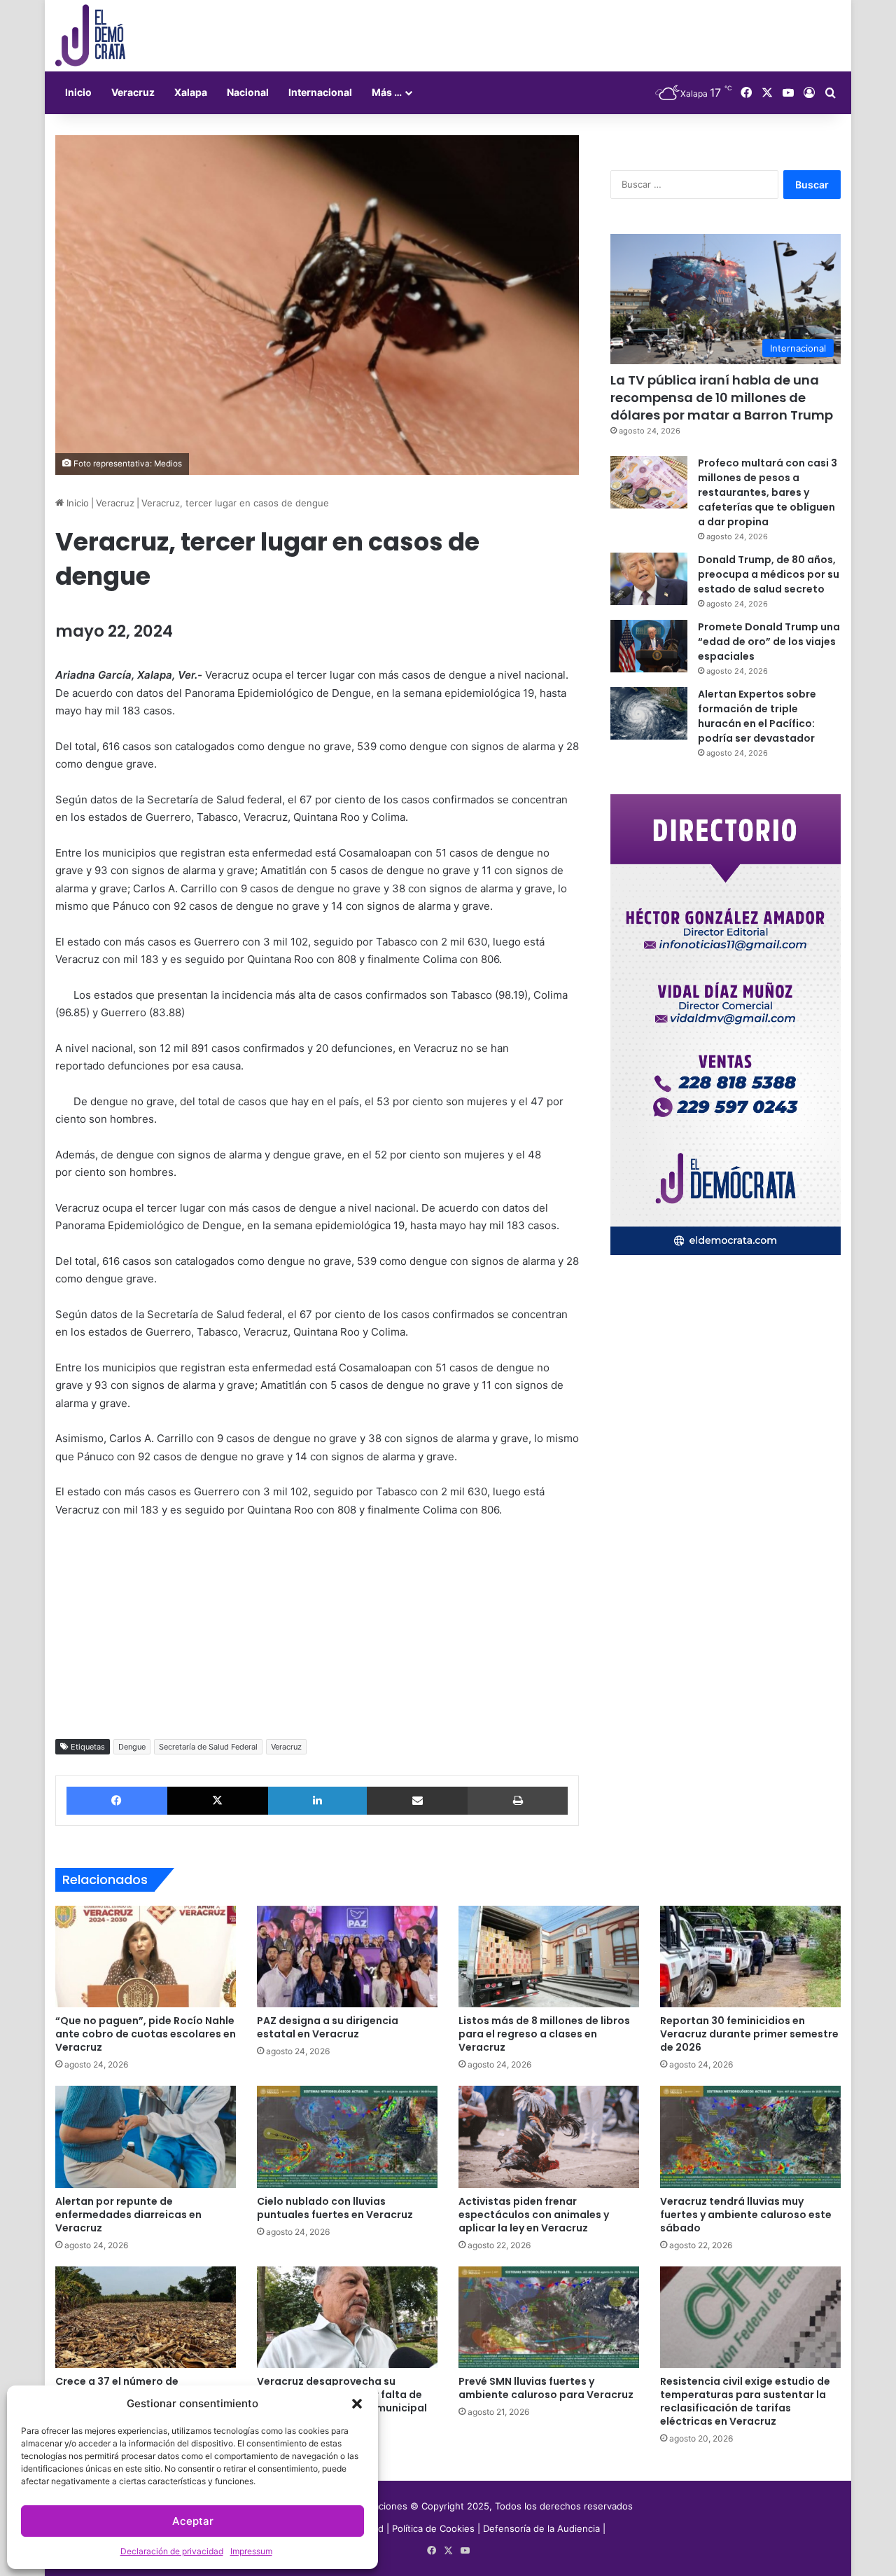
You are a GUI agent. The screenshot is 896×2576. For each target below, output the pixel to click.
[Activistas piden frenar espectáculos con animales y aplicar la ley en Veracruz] (549, 2137)
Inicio (78, 92)
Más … (387, 92)
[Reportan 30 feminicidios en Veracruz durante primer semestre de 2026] (750, 1957)
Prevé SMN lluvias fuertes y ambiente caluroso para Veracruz (546, 2388)
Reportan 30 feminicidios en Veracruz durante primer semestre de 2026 (749, 2034)
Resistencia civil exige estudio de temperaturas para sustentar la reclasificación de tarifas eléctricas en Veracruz (745, 2401)
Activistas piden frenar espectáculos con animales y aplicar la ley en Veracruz (534, 2215)
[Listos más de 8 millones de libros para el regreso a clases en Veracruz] (549, 1957)
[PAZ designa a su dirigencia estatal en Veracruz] (347, 1957)
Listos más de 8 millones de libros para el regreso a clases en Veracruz (544, 2034)
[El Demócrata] (90, 36)
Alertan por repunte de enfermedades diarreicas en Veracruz (128, 2215)
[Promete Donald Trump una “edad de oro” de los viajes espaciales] (649, 646)
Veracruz (133, 92)
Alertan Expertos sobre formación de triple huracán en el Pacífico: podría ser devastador (757, 716)
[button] (357, 2404)
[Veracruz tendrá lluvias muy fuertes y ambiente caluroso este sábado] (750, 2137)
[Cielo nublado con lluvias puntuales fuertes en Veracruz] (347, 2137)
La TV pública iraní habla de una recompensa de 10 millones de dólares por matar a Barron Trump (722, 397)
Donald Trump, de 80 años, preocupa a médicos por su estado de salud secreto (769, 574)
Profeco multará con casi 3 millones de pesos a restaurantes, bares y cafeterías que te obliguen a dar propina (768, 492)
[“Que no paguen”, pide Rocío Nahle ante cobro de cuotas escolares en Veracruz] (146, 1957)
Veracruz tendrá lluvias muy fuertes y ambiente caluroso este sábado (746, 2215)
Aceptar (193, 2521)
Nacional (248, 92)
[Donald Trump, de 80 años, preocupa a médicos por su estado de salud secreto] (649, 579)
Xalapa (191, 92)
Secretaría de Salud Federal (208, 1747)
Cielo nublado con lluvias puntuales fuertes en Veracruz (335, 2208)
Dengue (132, 1747)
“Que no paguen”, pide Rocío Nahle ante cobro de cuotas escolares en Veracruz (146, 2034)
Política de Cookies (433, 2528)
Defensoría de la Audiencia (541, 2528)
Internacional (320, 92)
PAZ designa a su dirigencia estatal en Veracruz (328, 2027)
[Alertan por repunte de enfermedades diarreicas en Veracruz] (146, 2137)
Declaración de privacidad (172, 2551)
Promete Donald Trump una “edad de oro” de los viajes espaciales (769, 642)
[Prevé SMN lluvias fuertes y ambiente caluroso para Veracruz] (549, 2318)
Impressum (251, 2551)
